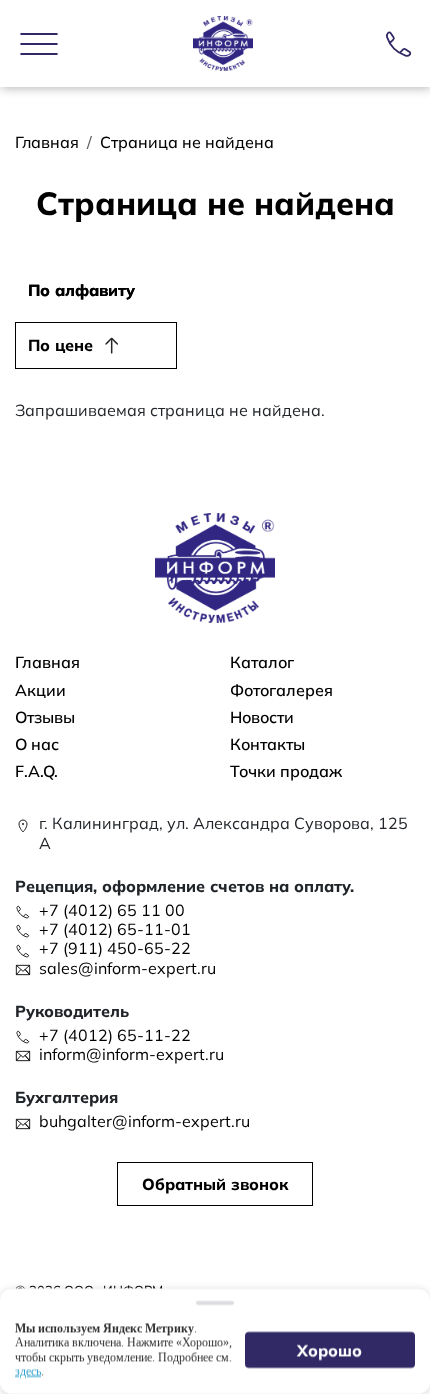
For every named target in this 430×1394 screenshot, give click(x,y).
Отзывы (45, 717)
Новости (262, 717)
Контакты (267, 744)
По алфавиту (81, 290)
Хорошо (330, 1350)
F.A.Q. (36, 771)
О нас (37, 744)
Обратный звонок (215, 1184)
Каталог (262, 662)
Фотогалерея (281, 690)
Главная (47, 142)
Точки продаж (286, 771)
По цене (60, 345)
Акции (40, 690)
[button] (39, 44)
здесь (28, 1372)
